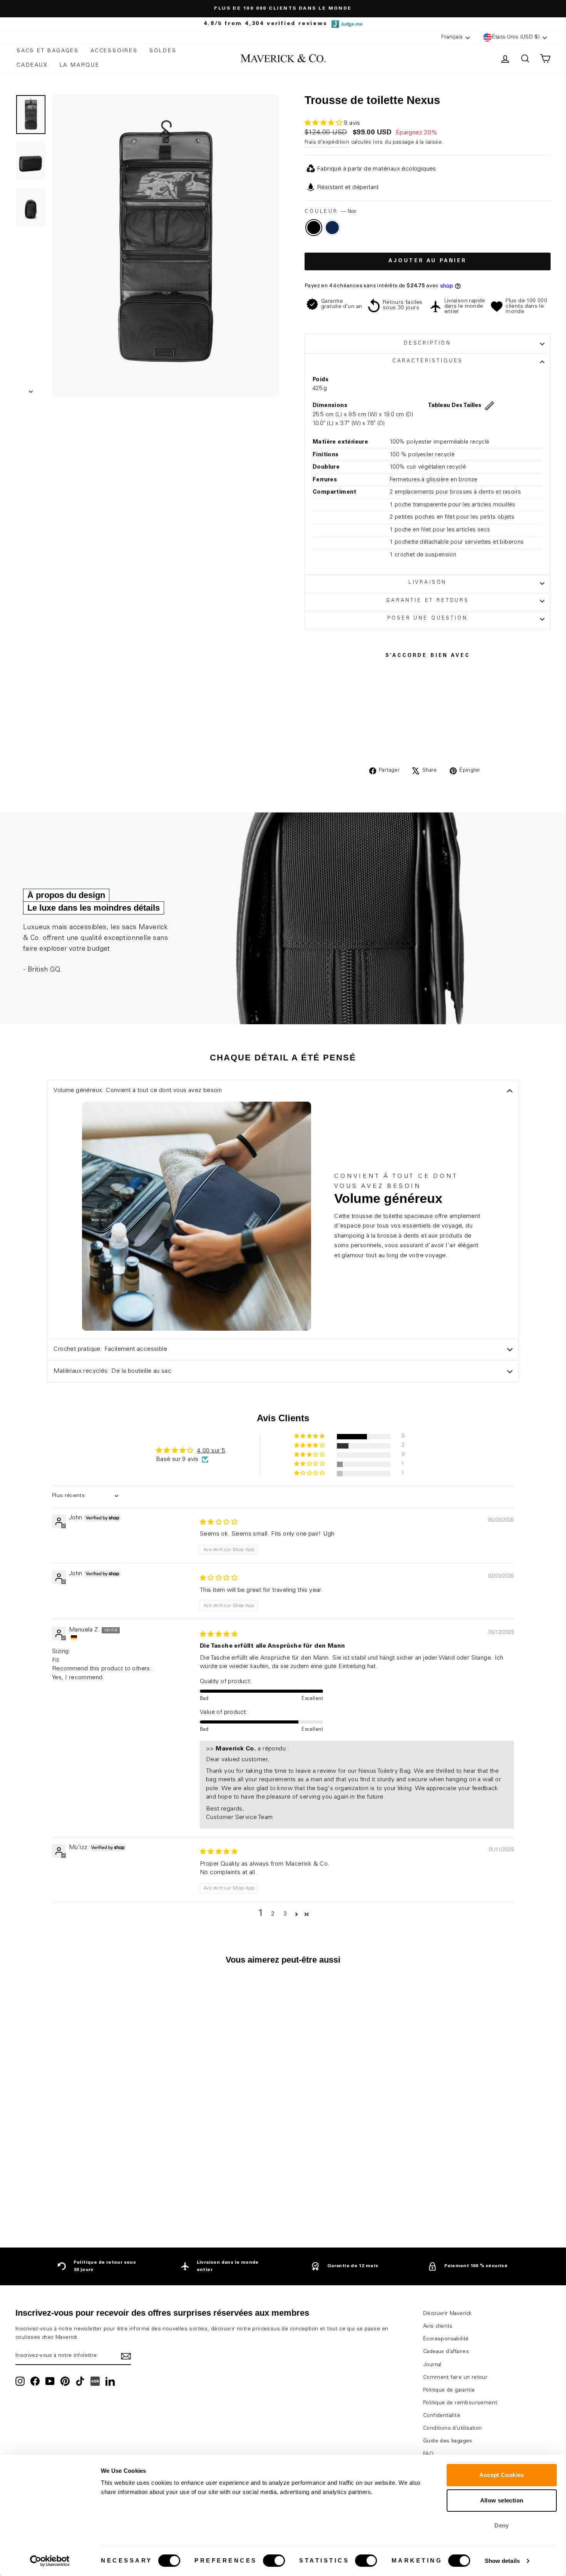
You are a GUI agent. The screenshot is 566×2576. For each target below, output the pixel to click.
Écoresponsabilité (446, 2339)
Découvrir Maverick (447, 2314)
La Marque (80, 65)
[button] (324, 123)
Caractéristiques (428, 361)
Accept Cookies (502, 2475)
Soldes (163, 51)
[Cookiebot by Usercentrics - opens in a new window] (50, 2561)
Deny (502, 2525)
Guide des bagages (448, 2441)
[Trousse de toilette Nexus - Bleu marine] (85, 2202)
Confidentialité (442, 2416)
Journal (432, 2365)
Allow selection (502, 2500)
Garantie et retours (428, 601)
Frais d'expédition (327, 142)
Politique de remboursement (460, 2403)
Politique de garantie (449, 2390)
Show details (502, 2561)
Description (428, 344)
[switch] (274, 2561)
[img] (219, 1522)
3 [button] (285, 1914)
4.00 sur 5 (211, 1451)
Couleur (330, 212)
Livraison (428, 583)
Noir (314, 228)
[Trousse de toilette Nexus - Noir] (74, 2202)
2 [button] (273, 1914)
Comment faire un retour (455, 2378)
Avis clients (438, 2326)
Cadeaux (32, 65)
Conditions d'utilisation (453, 2429)
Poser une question (427, 619)
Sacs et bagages (48, 51)
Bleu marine (332, 228)
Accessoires (114, 51)
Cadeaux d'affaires (446, 2352)
